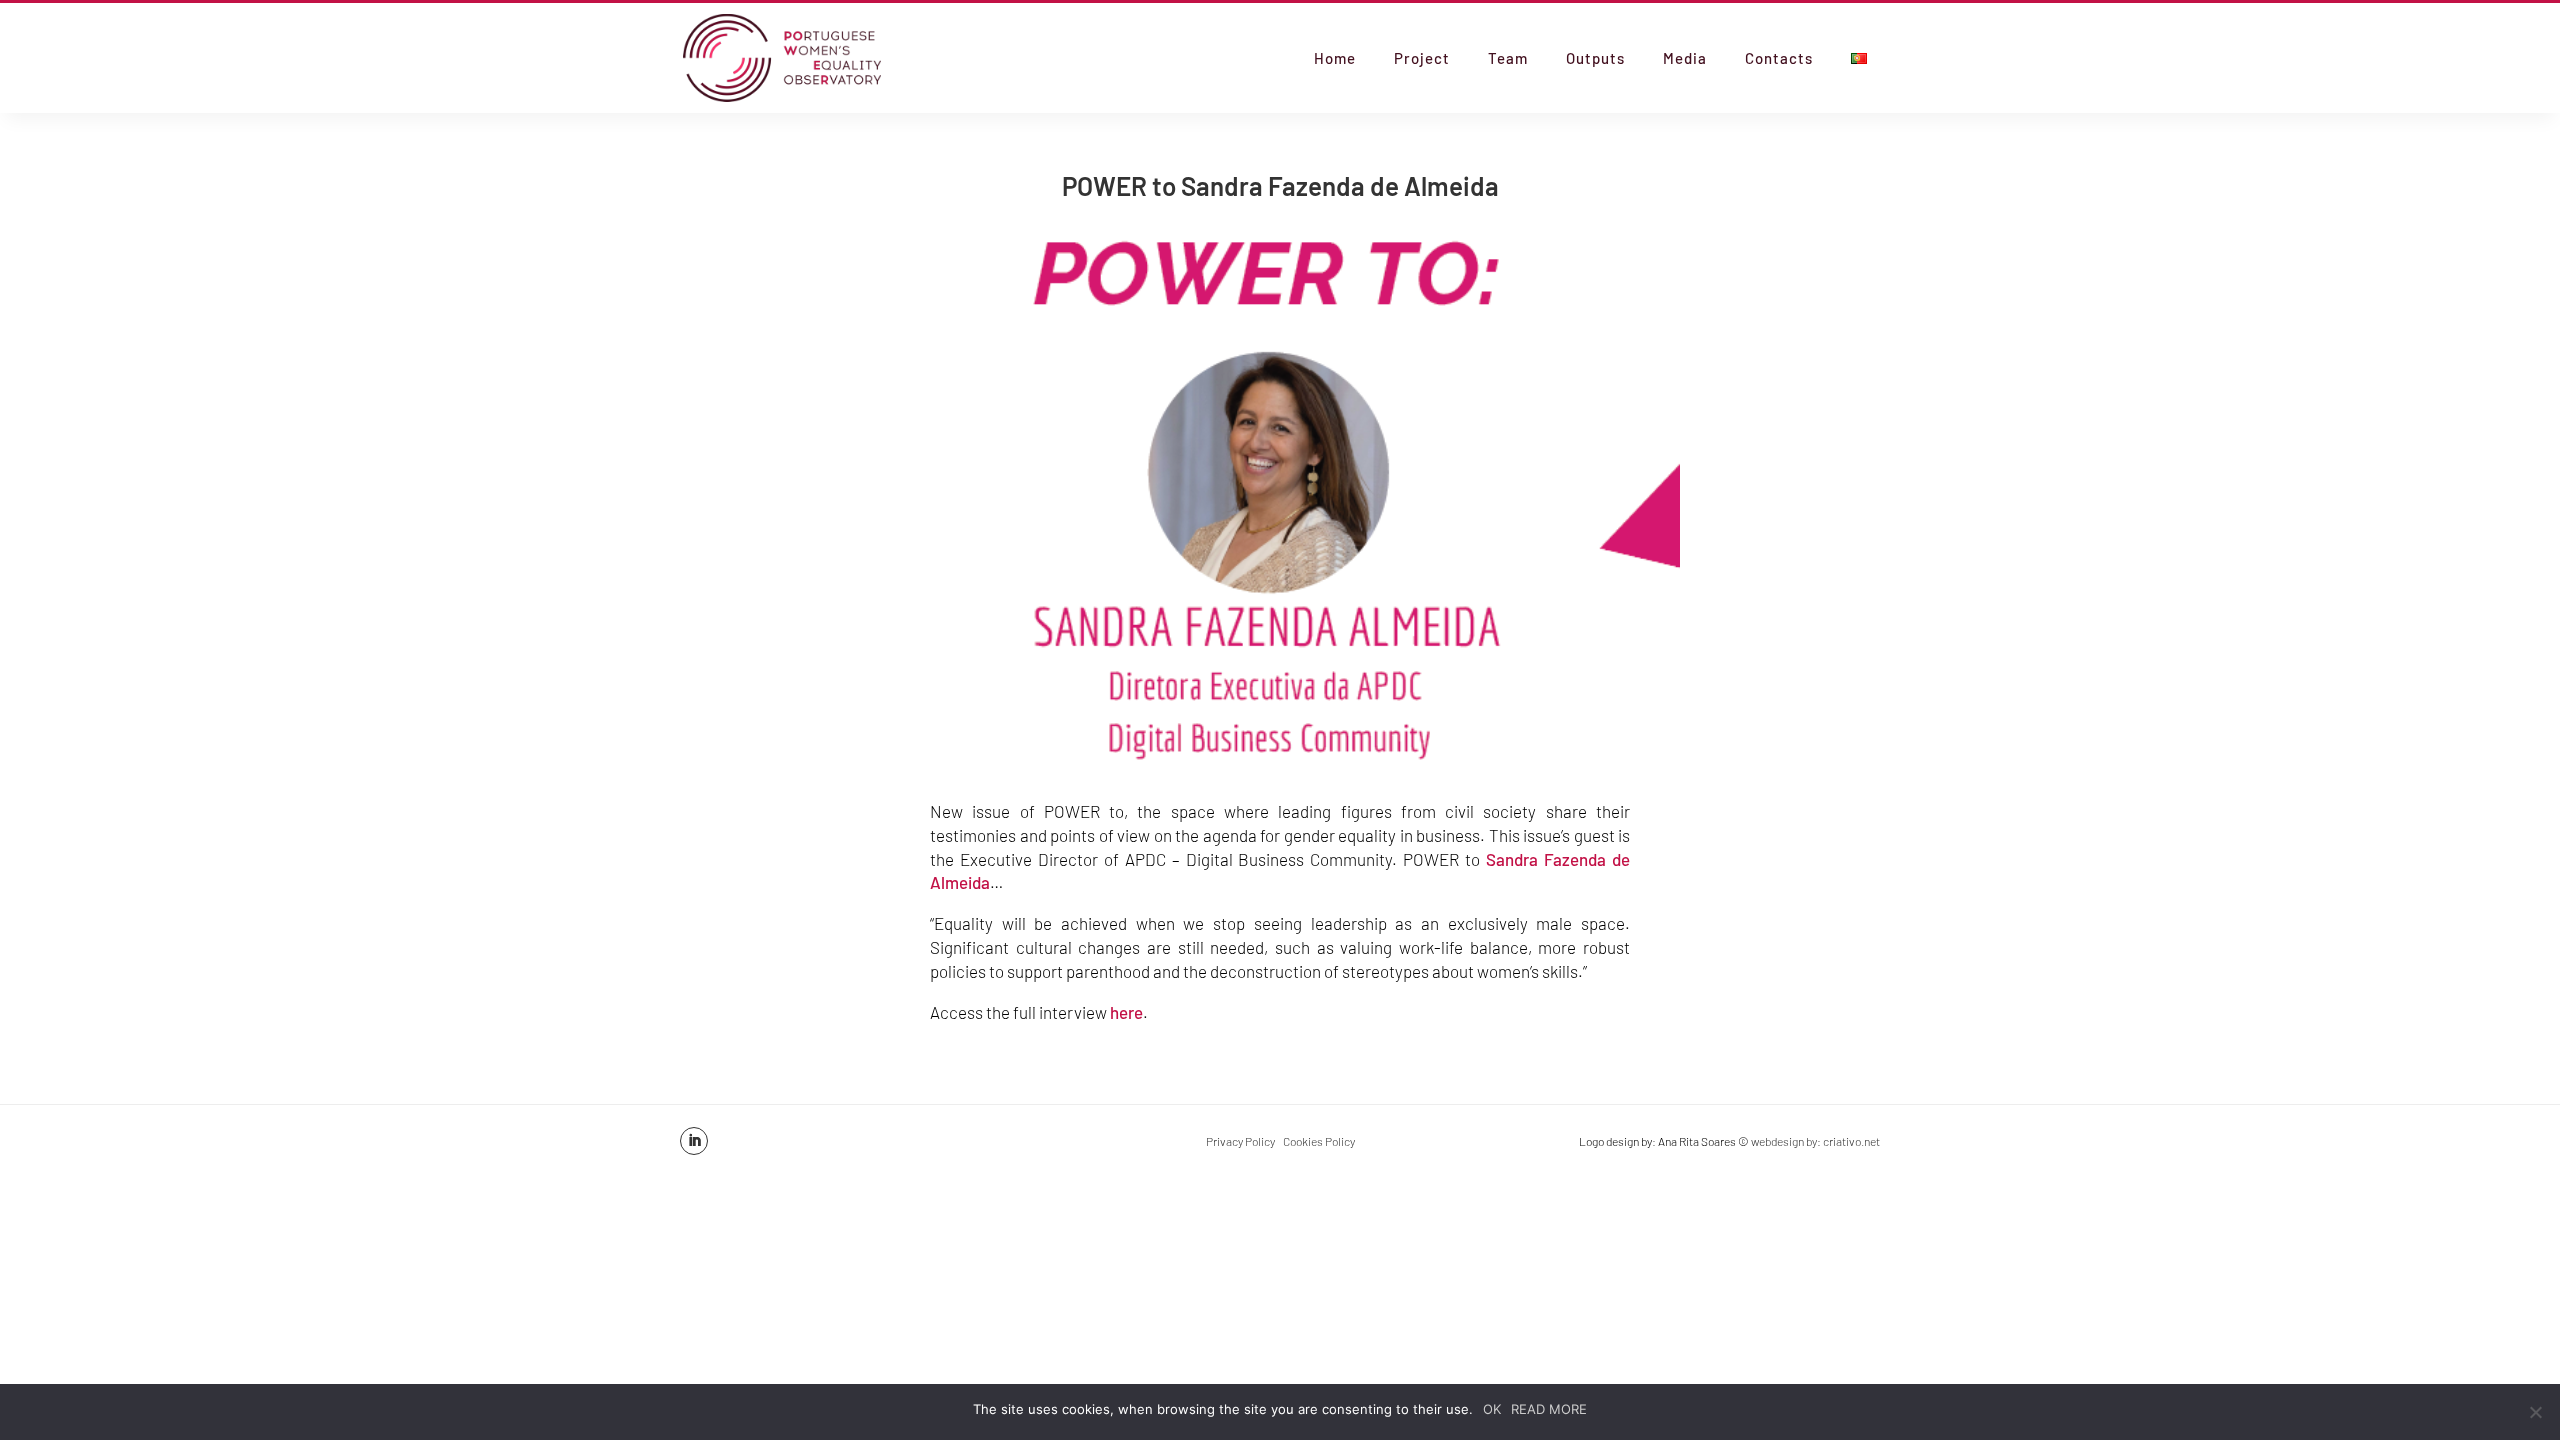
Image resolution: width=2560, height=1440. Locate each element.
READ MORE (1549, 1409)
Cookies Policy (1319, 1141)
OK (1492, 1409)
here (1126, 1012)
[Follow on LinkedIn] (694, 1141)
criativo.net (1851, 1141)
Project (1422, 59)
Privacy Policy (1240, 1141)
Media (1685, 59)
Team (1508, 59)
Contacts (1779, 59)
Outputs (1595, 59)
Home (1335, 59)
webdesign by (1784, 1141)
